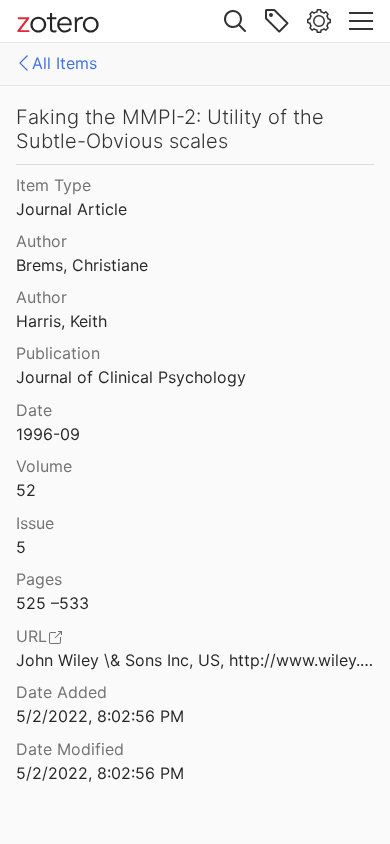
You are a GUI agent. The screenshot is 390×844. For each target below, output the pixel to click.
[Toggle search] (235, 21)
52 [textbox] (26, 490)
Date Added (61, 692)
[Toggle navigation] (361, 21)
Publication (58, 353)
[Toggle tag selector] (277, 21)
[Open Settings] (319, 21)
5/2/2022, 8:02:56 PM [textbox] (100, 716)
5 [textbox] (21, 547)
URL (31, 636)
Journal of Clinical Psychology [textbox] (131, 377)
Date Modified (70, 749)
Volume (44, 466)
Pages (39, 579)
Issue (35, 523)
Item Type (53, 185)
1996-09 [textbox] (48, 434)
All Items (64, 63)
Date (34, 410)
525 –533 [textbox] (52, 603)
